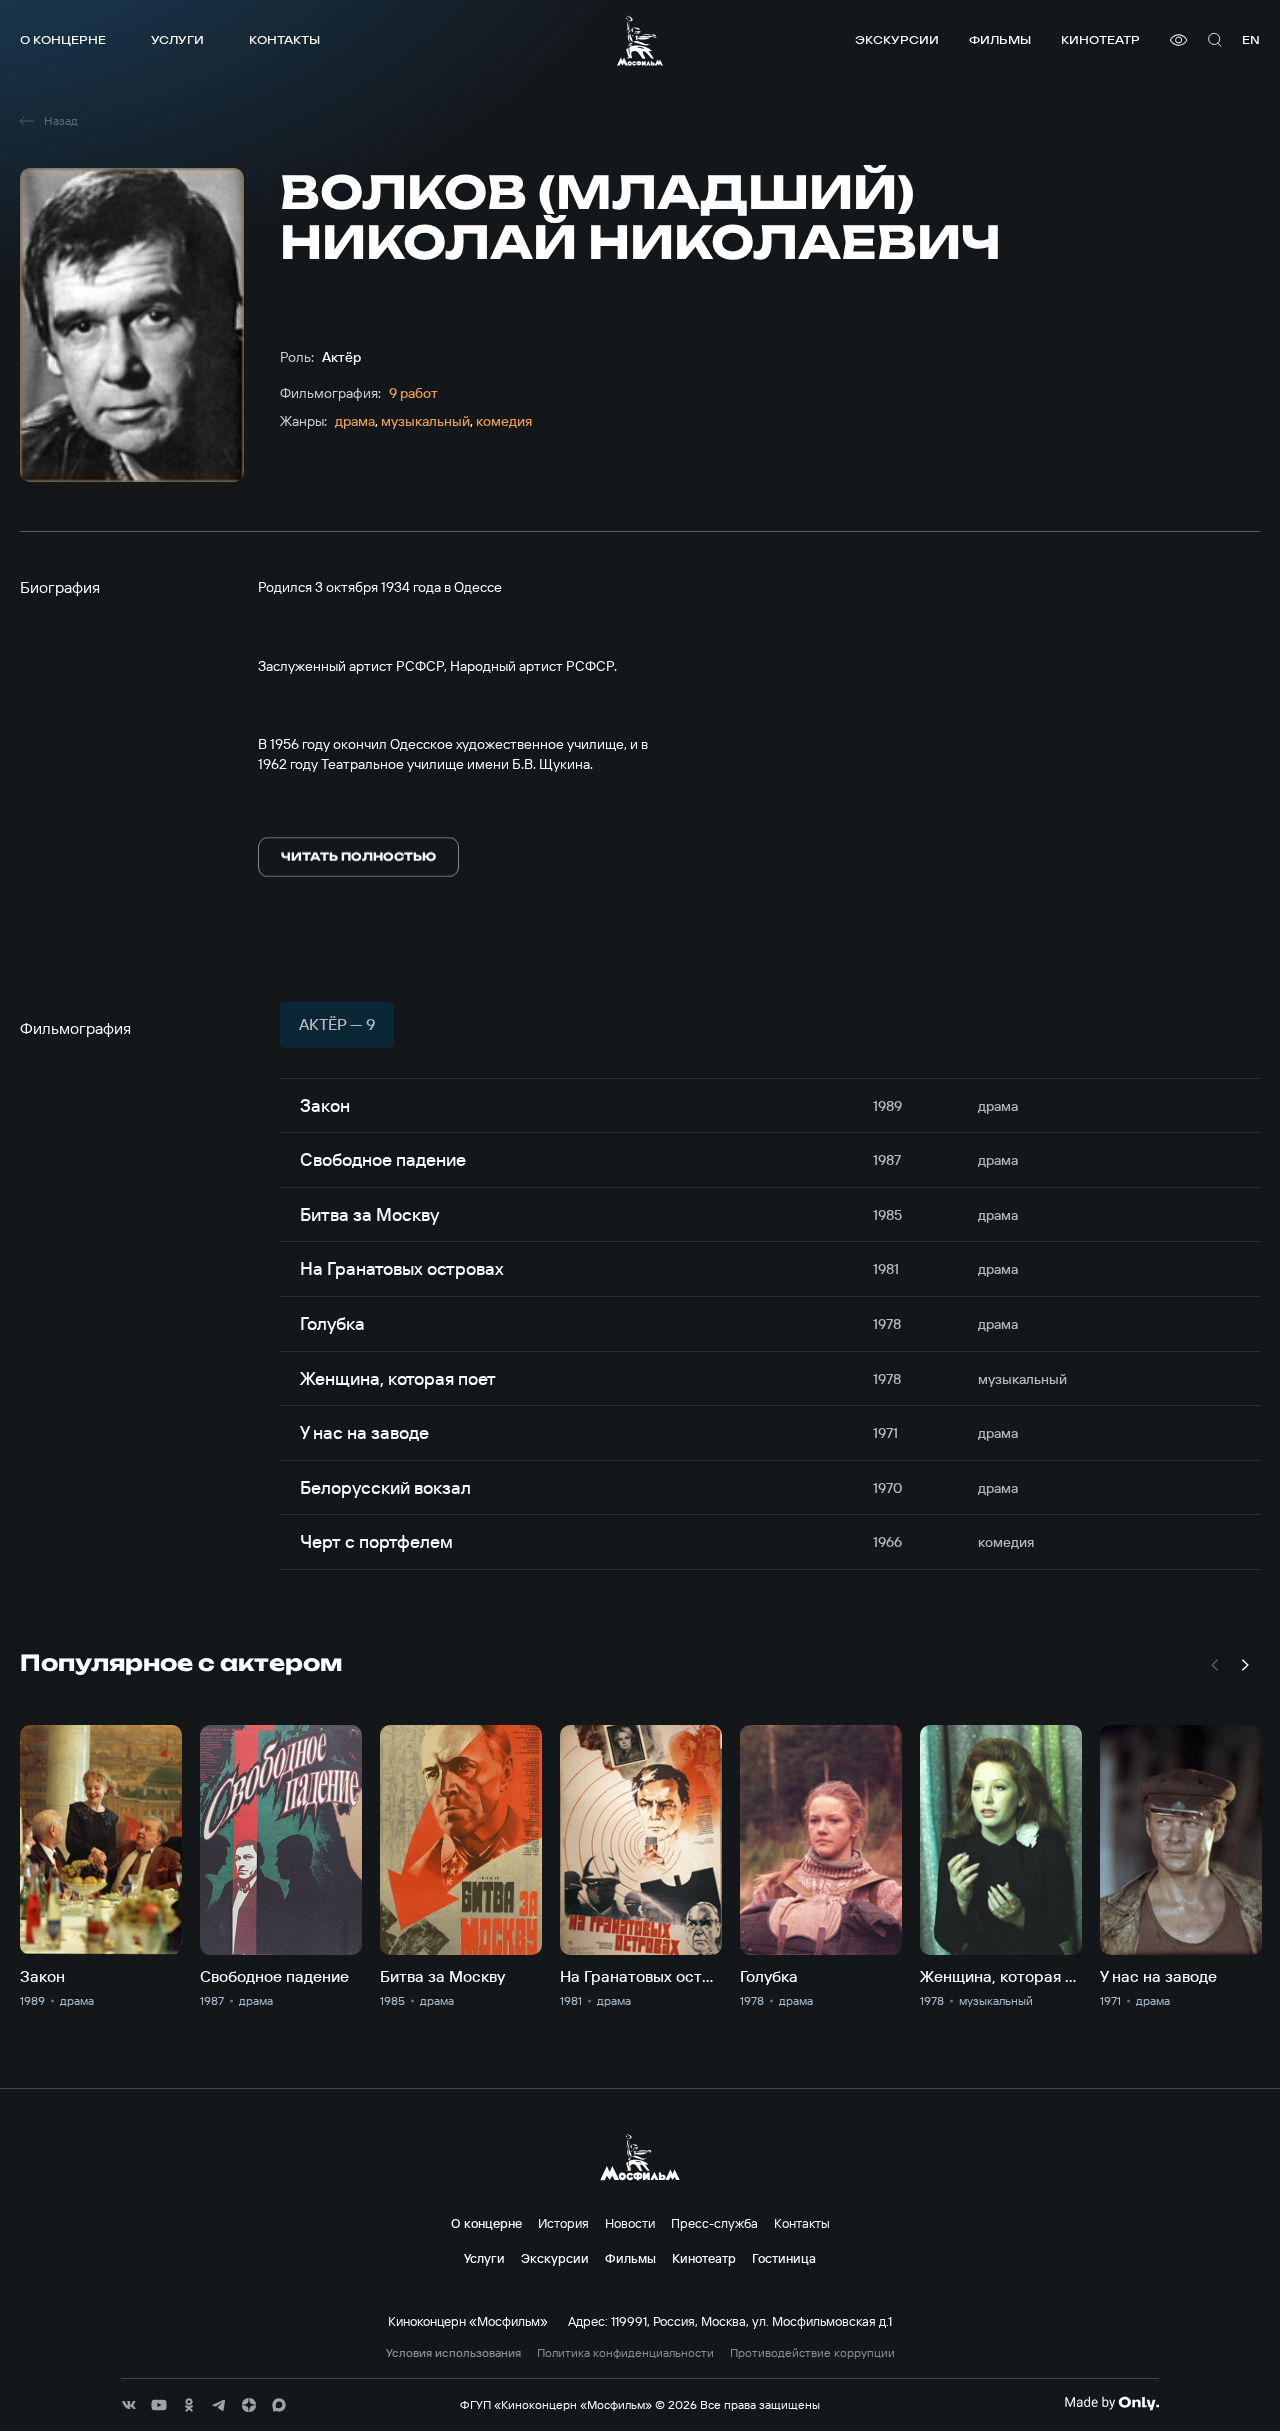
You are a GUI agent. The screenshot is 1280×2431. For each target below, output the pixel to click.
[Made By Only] (1111, 2403)
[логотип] (640, 40)
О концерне (63, 39)
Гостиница (784, 2258)
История (563, 2223)
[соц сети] (129, 2405)
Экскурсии (897, 39)
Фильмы (1000, 39)
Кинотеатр (1100, 39)
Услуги (177, 39)
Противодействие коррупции (812, 2353)
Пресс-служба (714, 2223)
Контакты (284, 39)
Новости (630, 2223)
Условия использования (453, 2353)
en (1251, 39)
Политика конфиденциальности (625, 2353)
